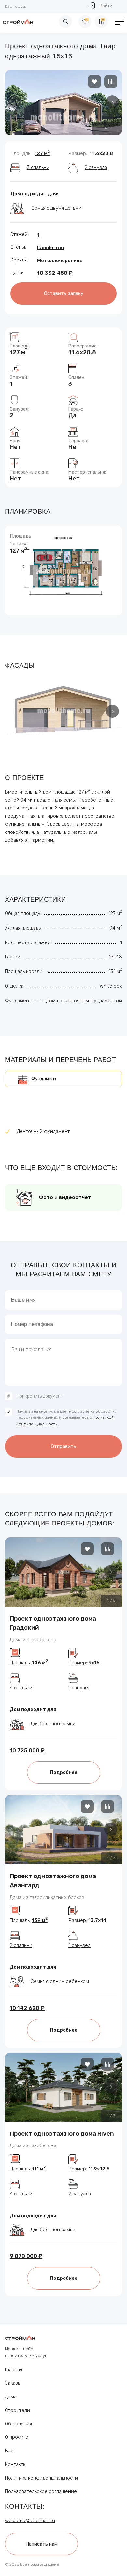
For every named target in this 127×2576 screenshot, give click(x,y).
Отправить (63, 1446)
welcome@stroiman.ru (30, 2521)
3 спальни (38, 167)
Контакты (16, 2464)
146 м (40, 1663)
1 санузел (79, 1688)
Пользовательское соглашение (41, 2491)
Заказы (13, 2383)
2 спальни (21, 1945)
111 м (39, 2169)
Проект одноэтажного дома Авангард (53, 1881)
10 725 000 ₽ (27, 1750)
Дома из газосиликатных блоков (47, 1897)
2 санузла (96, 167)
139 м (40, 1920)
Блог (10, 2451)
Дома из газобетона (33, 1640)
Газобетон (50, 248)
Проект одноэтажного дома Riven (62, 2134)
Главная (14, 2370)
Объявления (18, 2424)
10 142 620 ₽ (27, 2008)
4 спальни (21, 1688)
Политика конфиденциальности (41, 2478)
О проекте (17, 2437)
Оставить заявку (64, 293)
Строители (17, 2410)
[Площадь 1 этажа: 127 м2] (63, 570)
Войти (106, 6)
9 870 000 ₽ (26, 2256)
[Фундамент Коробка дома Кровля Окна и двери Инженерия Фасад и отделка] (63, 1079)
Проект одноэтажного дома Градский (53, 1623)
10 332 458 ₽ (55, 273)
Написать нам (42, 2544)
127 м (42, 153)
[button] (112, 102)
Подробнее (64, 1772)
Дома (11, 2397)
